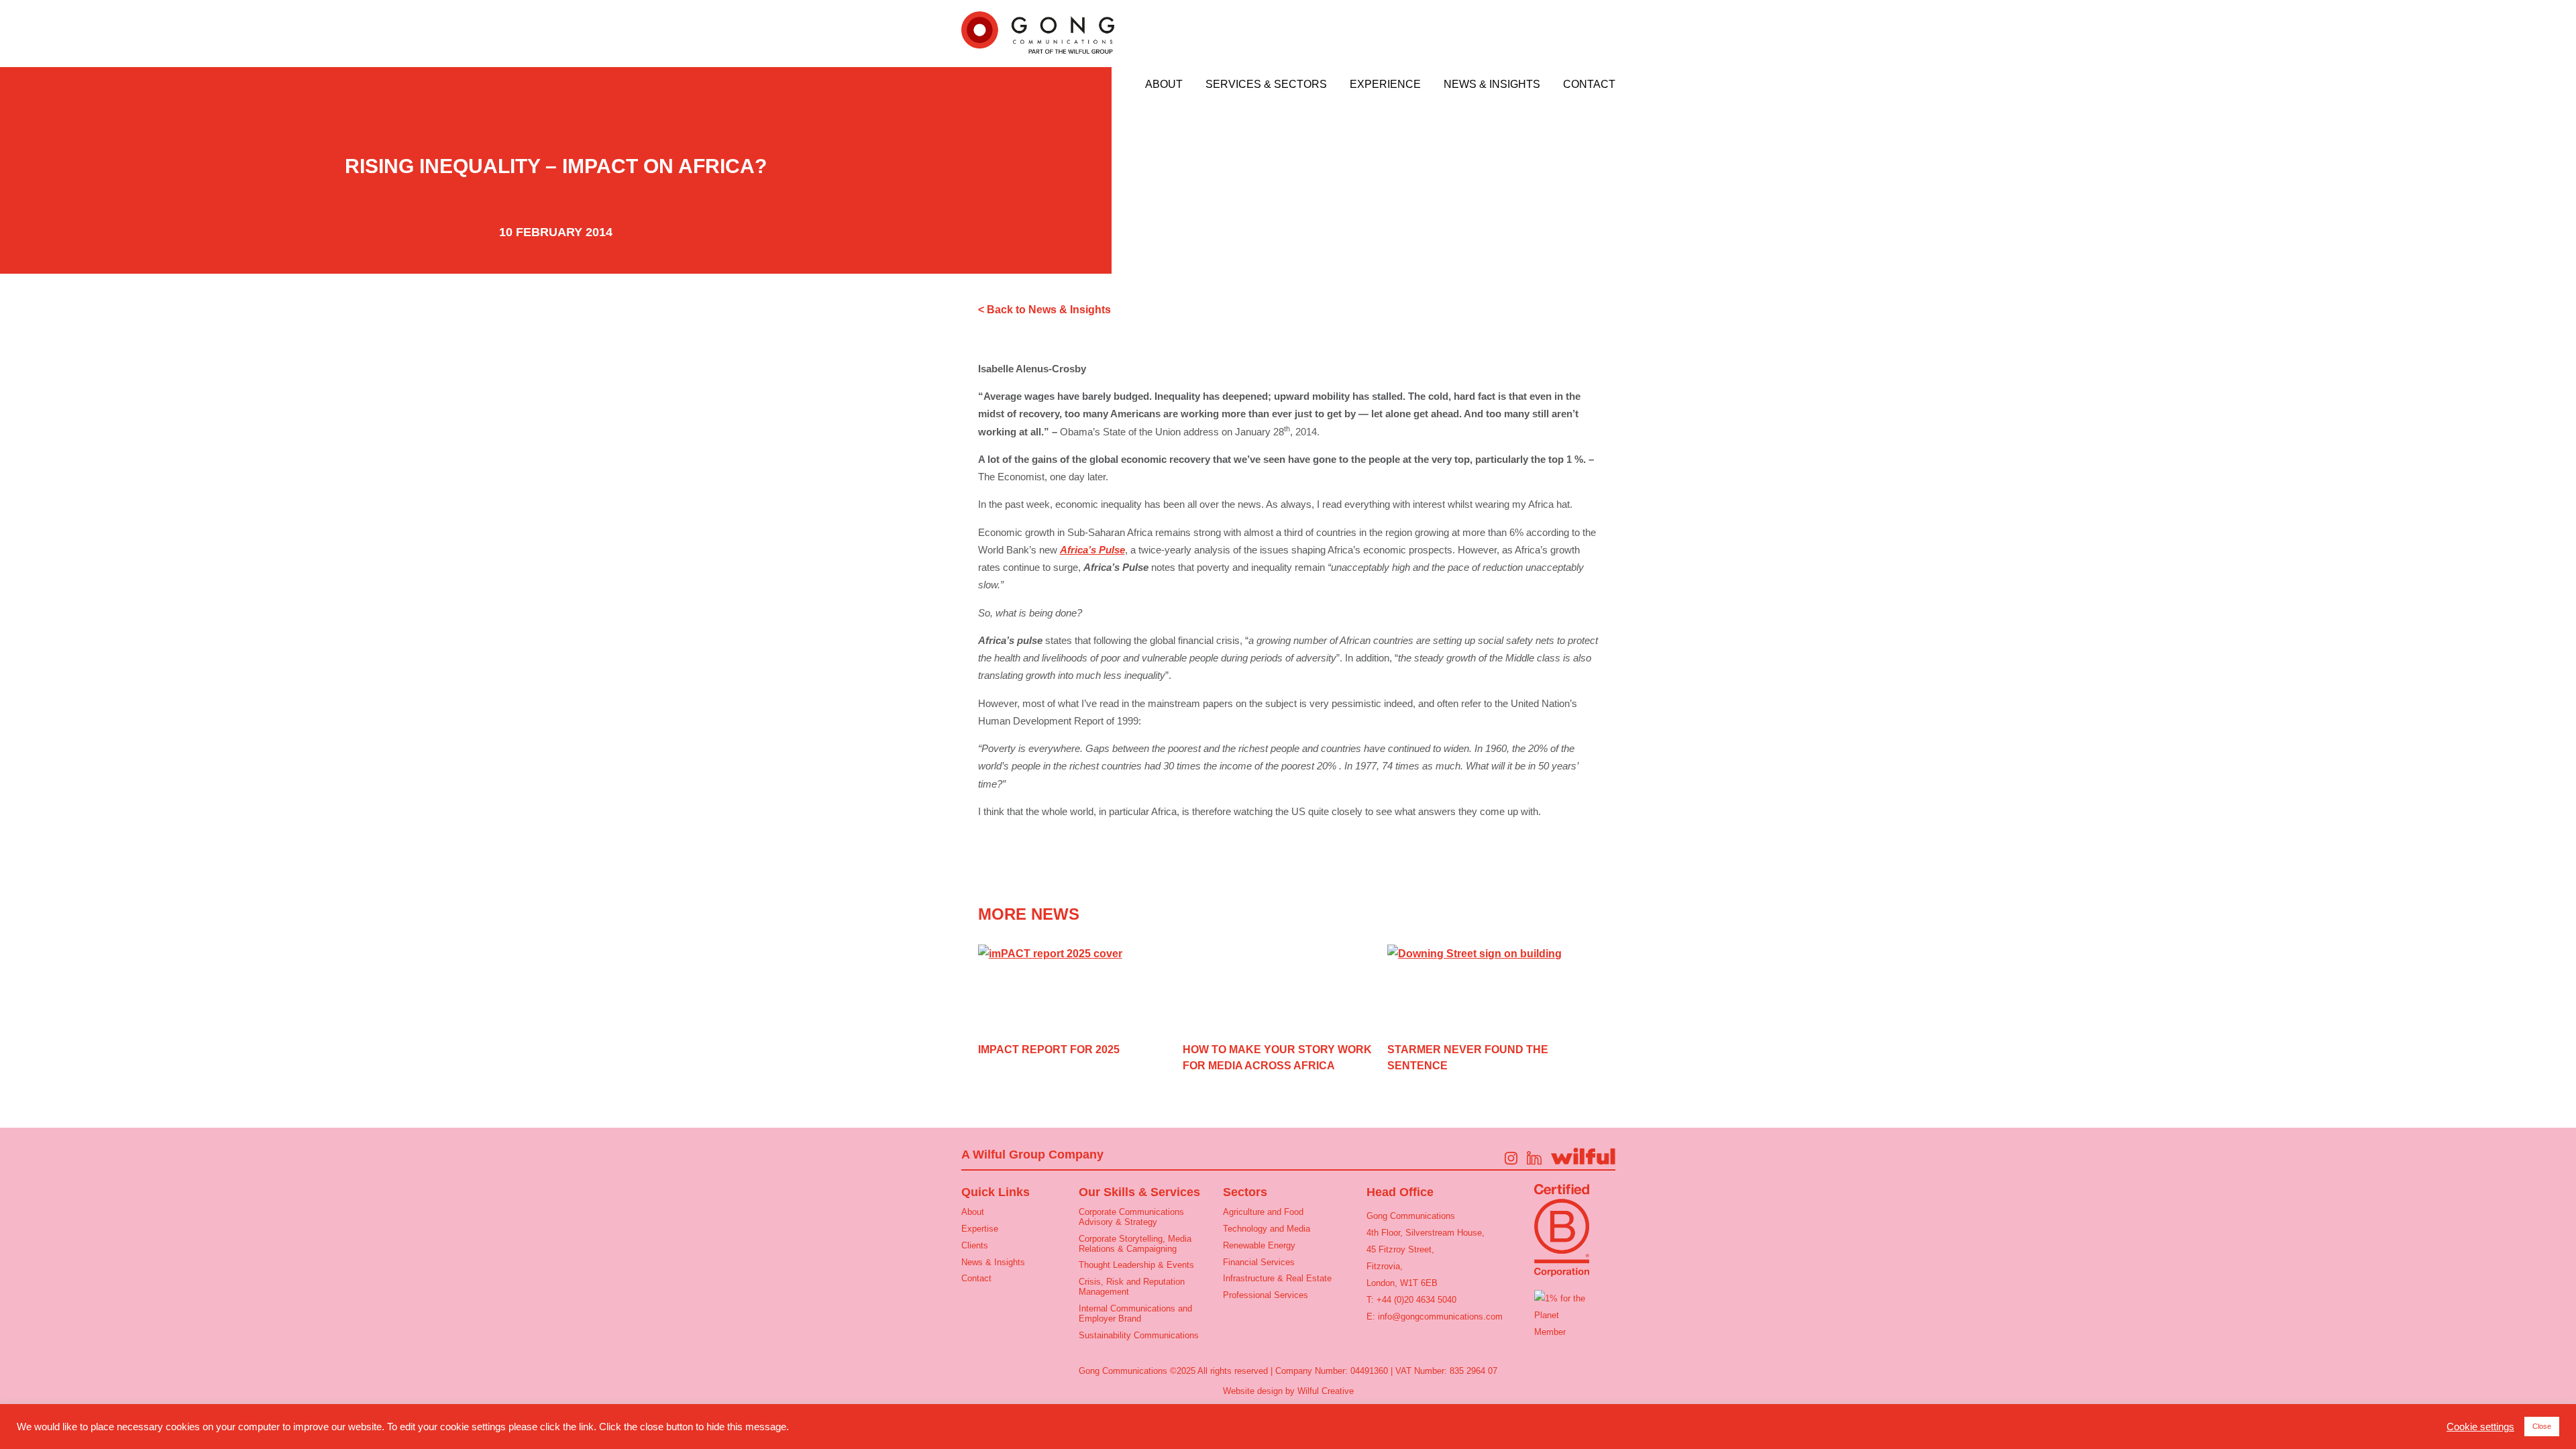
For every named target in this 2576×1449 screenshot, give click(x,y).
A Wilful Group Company (1032, 1155)
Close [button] (2542, 1426)
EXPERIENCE (1385, 85)
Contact (1589, 85)
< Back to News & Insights (1044, 310)
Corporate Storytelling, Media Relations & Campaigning (1135, 1244)
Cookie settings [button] (2480, 1427)
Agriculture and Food (1263, 1212)
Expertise (980, 1229)
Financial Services (1259, 1262)
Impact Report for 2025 (1049, 1050)
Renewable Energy (1259, 1245)
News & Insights (1492, 85)
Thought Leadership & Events (1136, 1265)
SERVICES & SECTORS (1266, 85)
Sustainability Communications (1139, 1335)
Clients (975, 1245)
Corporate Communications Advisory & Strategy (1131, 1217)
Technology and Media (1267, 1229)
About (1164, 85)
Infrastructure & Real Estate (1277, 1278)
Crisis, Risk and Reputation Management (1132, 1287)
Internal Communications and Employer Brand (1135, 1313)
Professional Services (1266, 1295)
